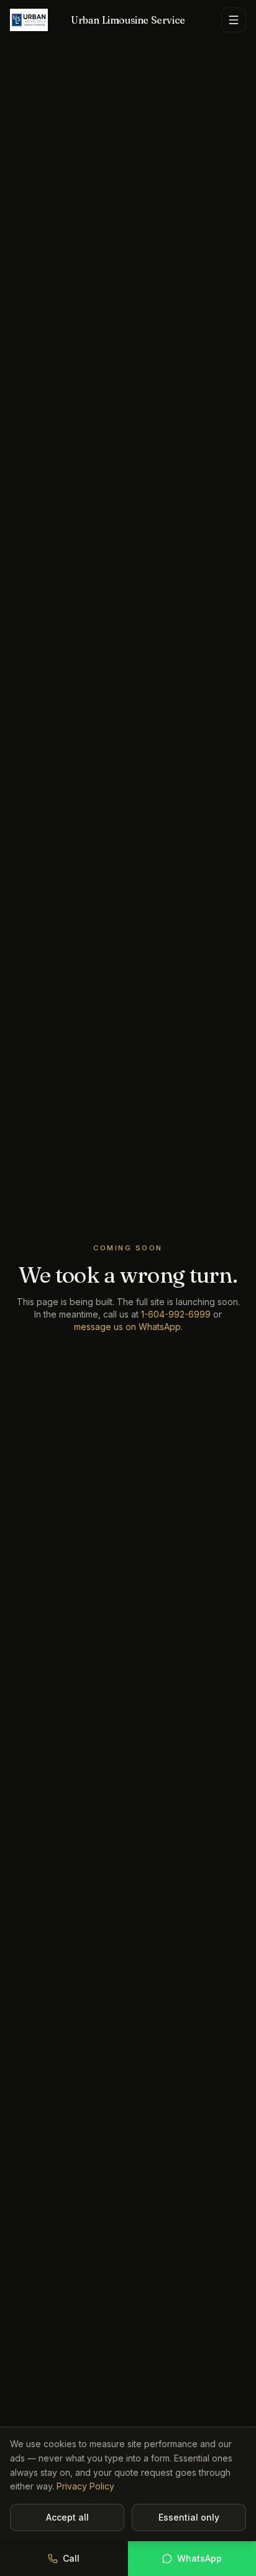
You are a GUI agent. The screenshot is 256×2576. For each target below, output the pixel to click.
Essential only (189, 2517)
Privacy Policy (85, 2486)
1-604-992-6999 (176, 1314)
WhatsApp (199, 2558)
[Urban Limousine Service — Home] (29, 20)
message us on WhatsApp (127, 1327)
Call (71, 2558)
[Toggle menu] (234, 20)
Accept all (67, 2517)
